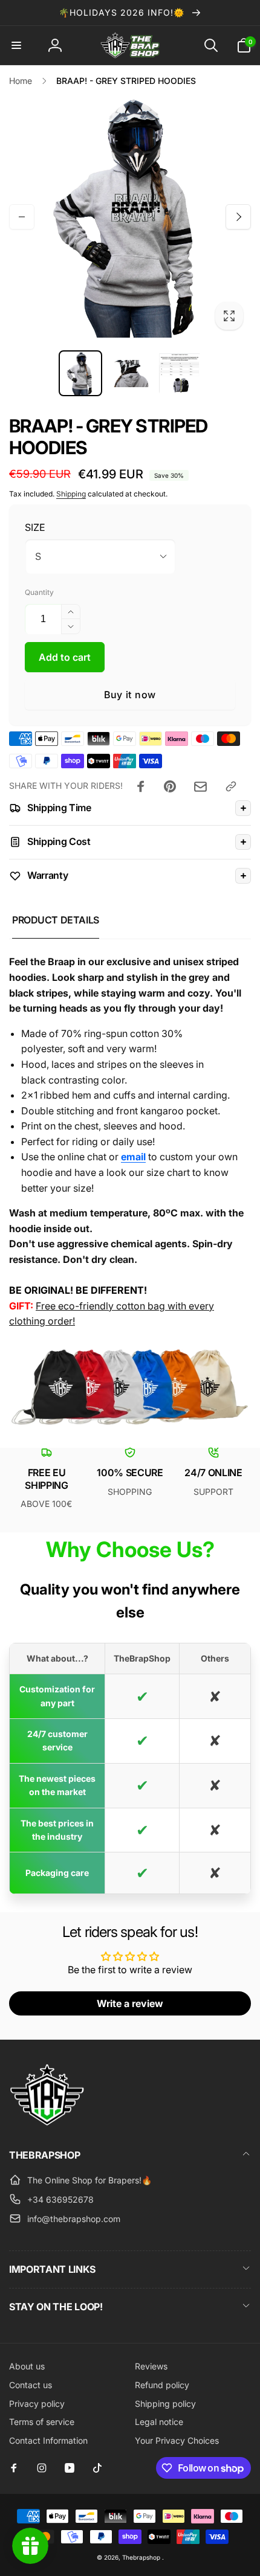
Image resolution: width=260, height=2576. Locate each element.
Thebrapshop (141, 2557)
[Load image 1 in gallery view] (80, 373)
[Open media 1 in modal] (130, 217)
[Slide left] (22, 217)
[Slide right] (238, 217)
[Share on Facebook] (141, 786)
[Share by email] (200, 787)
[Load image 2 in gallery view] (130, 373)
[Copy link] (231, 786)
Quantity (39, 592)
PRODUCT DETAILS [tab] (56, 920)
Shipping (71, 494)
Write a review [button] (130, 2003)
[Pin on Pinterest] (170, 786)
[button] (16, 45)
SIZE (35, 527)
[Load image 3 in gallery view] (180, 373)
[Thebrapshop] (47, 2122)
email (133, 1157)
